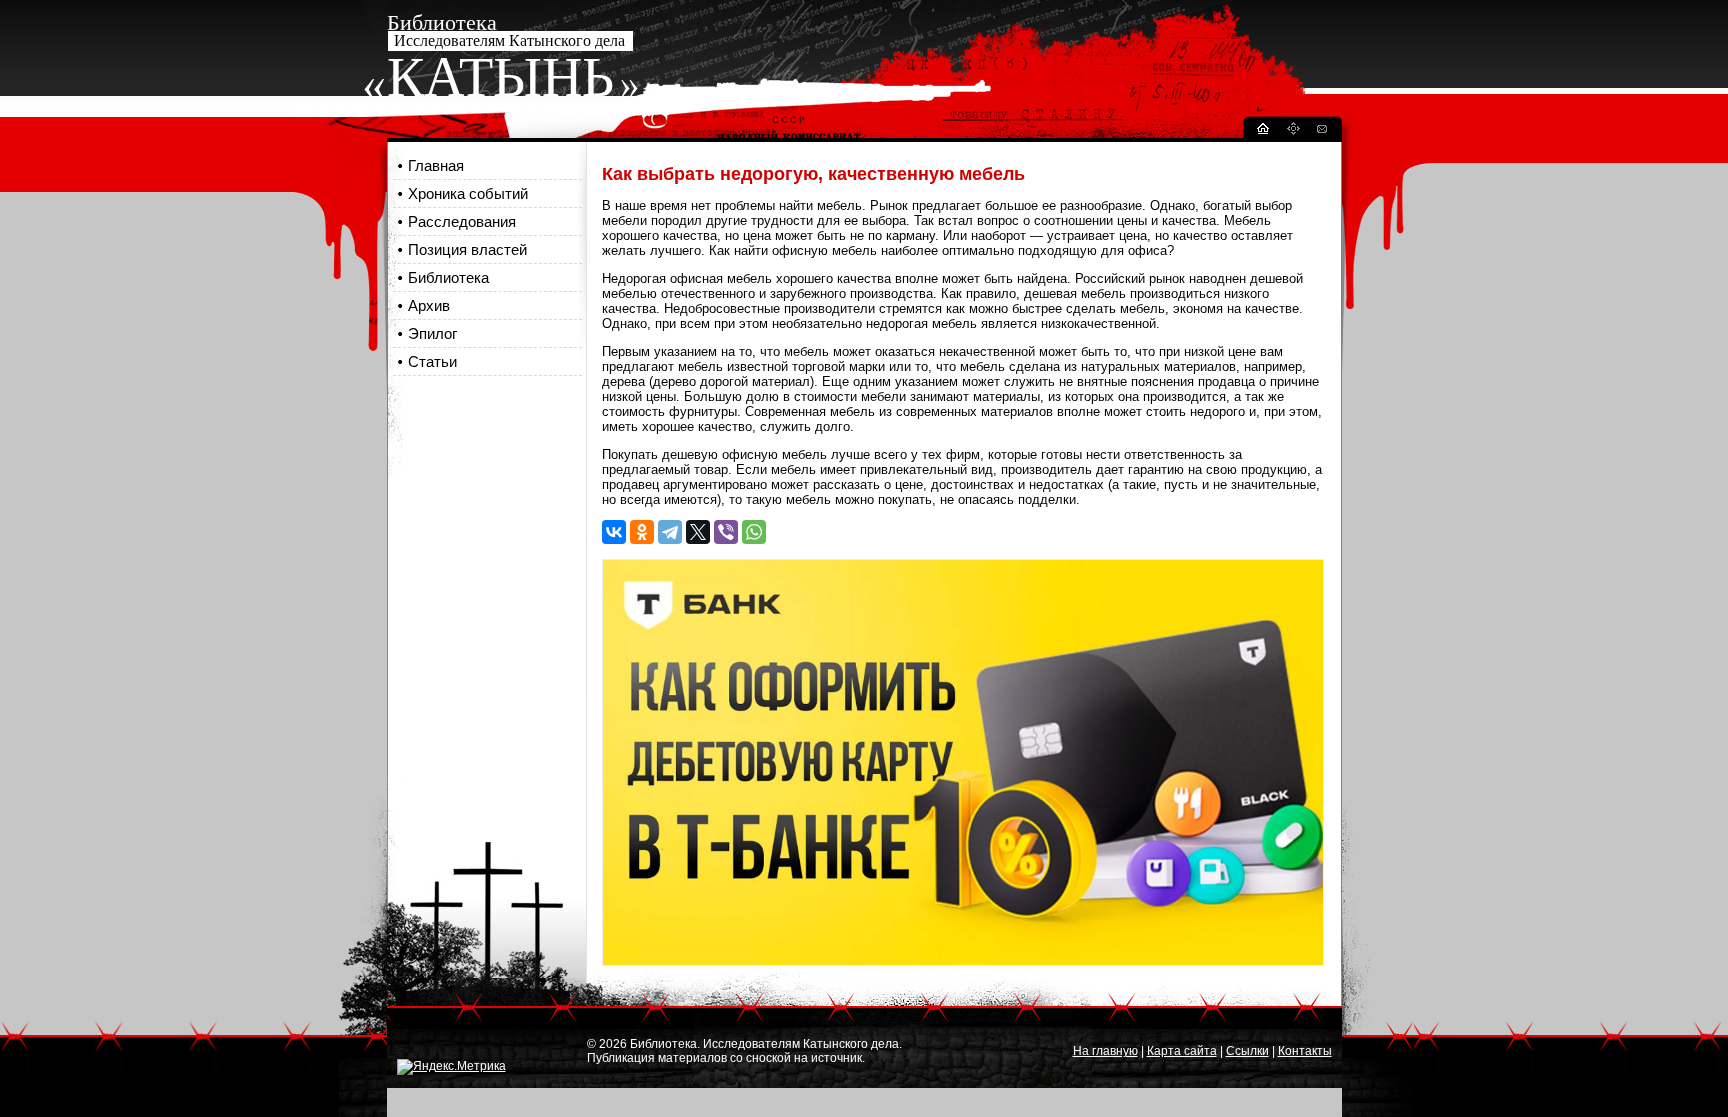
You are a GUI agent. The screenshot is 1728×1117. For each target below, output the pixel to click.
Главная (436, 165)
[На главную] (1262, 131)
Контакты (1305, 1051)
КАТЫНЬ (500, 77)
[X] (698, 532)
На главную (1105, 1051)
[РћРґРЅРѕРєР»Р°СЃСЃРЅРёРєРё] (642, 532)
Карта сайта (1182, 1051)
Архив (429, 305)
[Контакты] (1321, 131)
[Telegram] (670, 532)
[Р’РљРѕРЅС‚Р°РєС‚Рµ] (614, 532)
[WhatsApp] (754, 532)
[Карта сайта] (1293, 131)
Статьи (432, 361)
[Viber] (726, 532)
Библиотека (448, 277)
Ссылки (1247, 1051)
